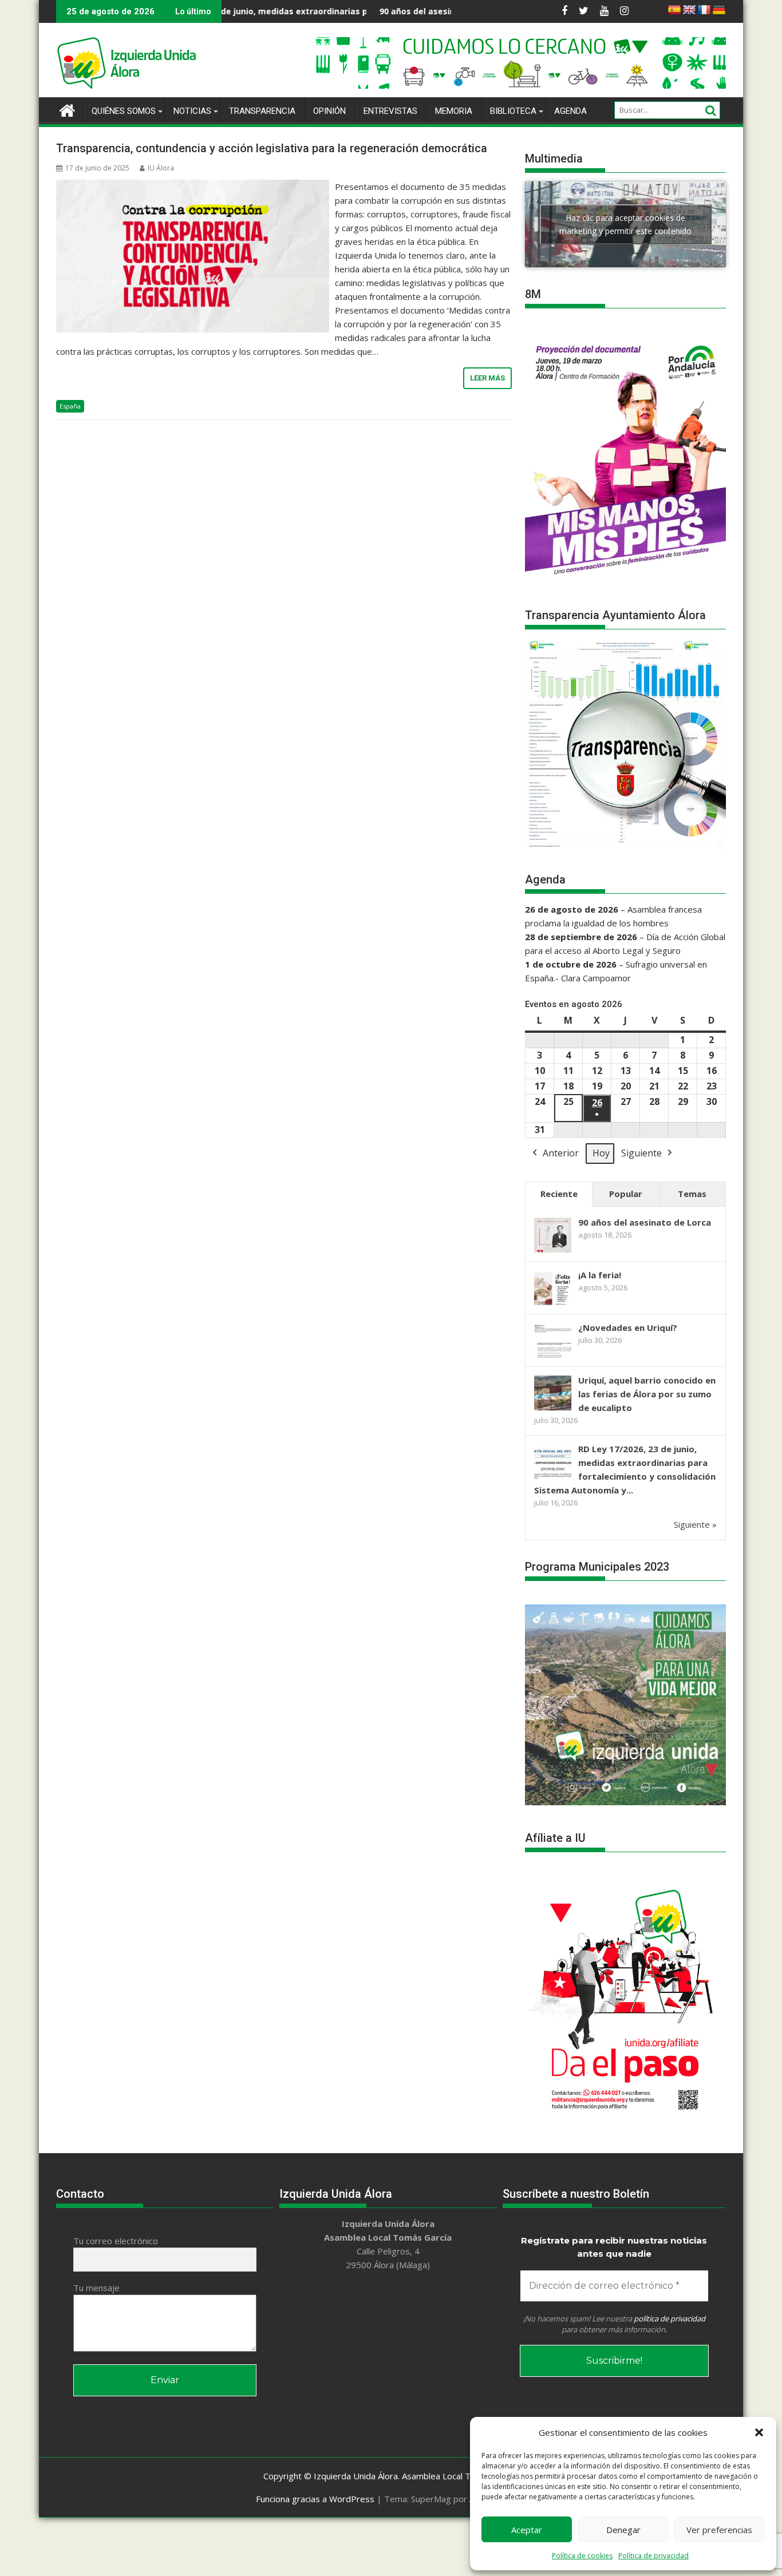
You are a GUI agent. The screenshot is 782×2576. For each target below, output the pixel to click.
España (70, 406)
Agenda (570, 111)
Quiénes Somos (124, 111)
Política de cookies (582, 2556)
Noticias (192, 111)
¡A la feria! (600, 1275)
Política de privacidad (653, 2556)
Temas (692, 1194)
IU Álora (161, 168)
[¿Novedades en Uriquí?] (553, 1357)
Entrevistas (390, 111)
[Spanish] (674, 10)
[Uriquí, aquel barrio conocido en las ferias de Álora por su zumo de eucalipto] (553, 1409)
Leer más (487, 378)
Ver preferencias (719, 2530)
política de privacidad (670, 2319)
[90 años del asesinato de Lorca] (553, 1251)
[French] (704, 10)
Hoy (601, 1153)
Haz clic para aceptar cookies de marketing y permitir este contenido (625, 224)
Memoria (454, 111)
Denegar (623, 2530)
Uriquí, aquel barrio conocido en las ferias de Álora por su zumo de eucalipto (647, 1394)
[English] (689, 10)
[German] (719, 10)
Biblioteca (513, 111)
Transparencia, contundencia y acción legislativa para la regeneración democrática (272, 148)
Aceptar (527, 2530)
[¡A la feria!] (553, 1304)
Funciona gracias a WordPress (315, 2499)
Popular (626, 1194)
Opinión (329, 111)
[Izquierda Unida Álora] (67, 109)
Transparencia (262, 111)
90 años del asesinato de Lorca (356, 11)
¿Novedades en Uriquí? (628, 1327)
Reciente (559, 1194)
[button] (759, 2432)
